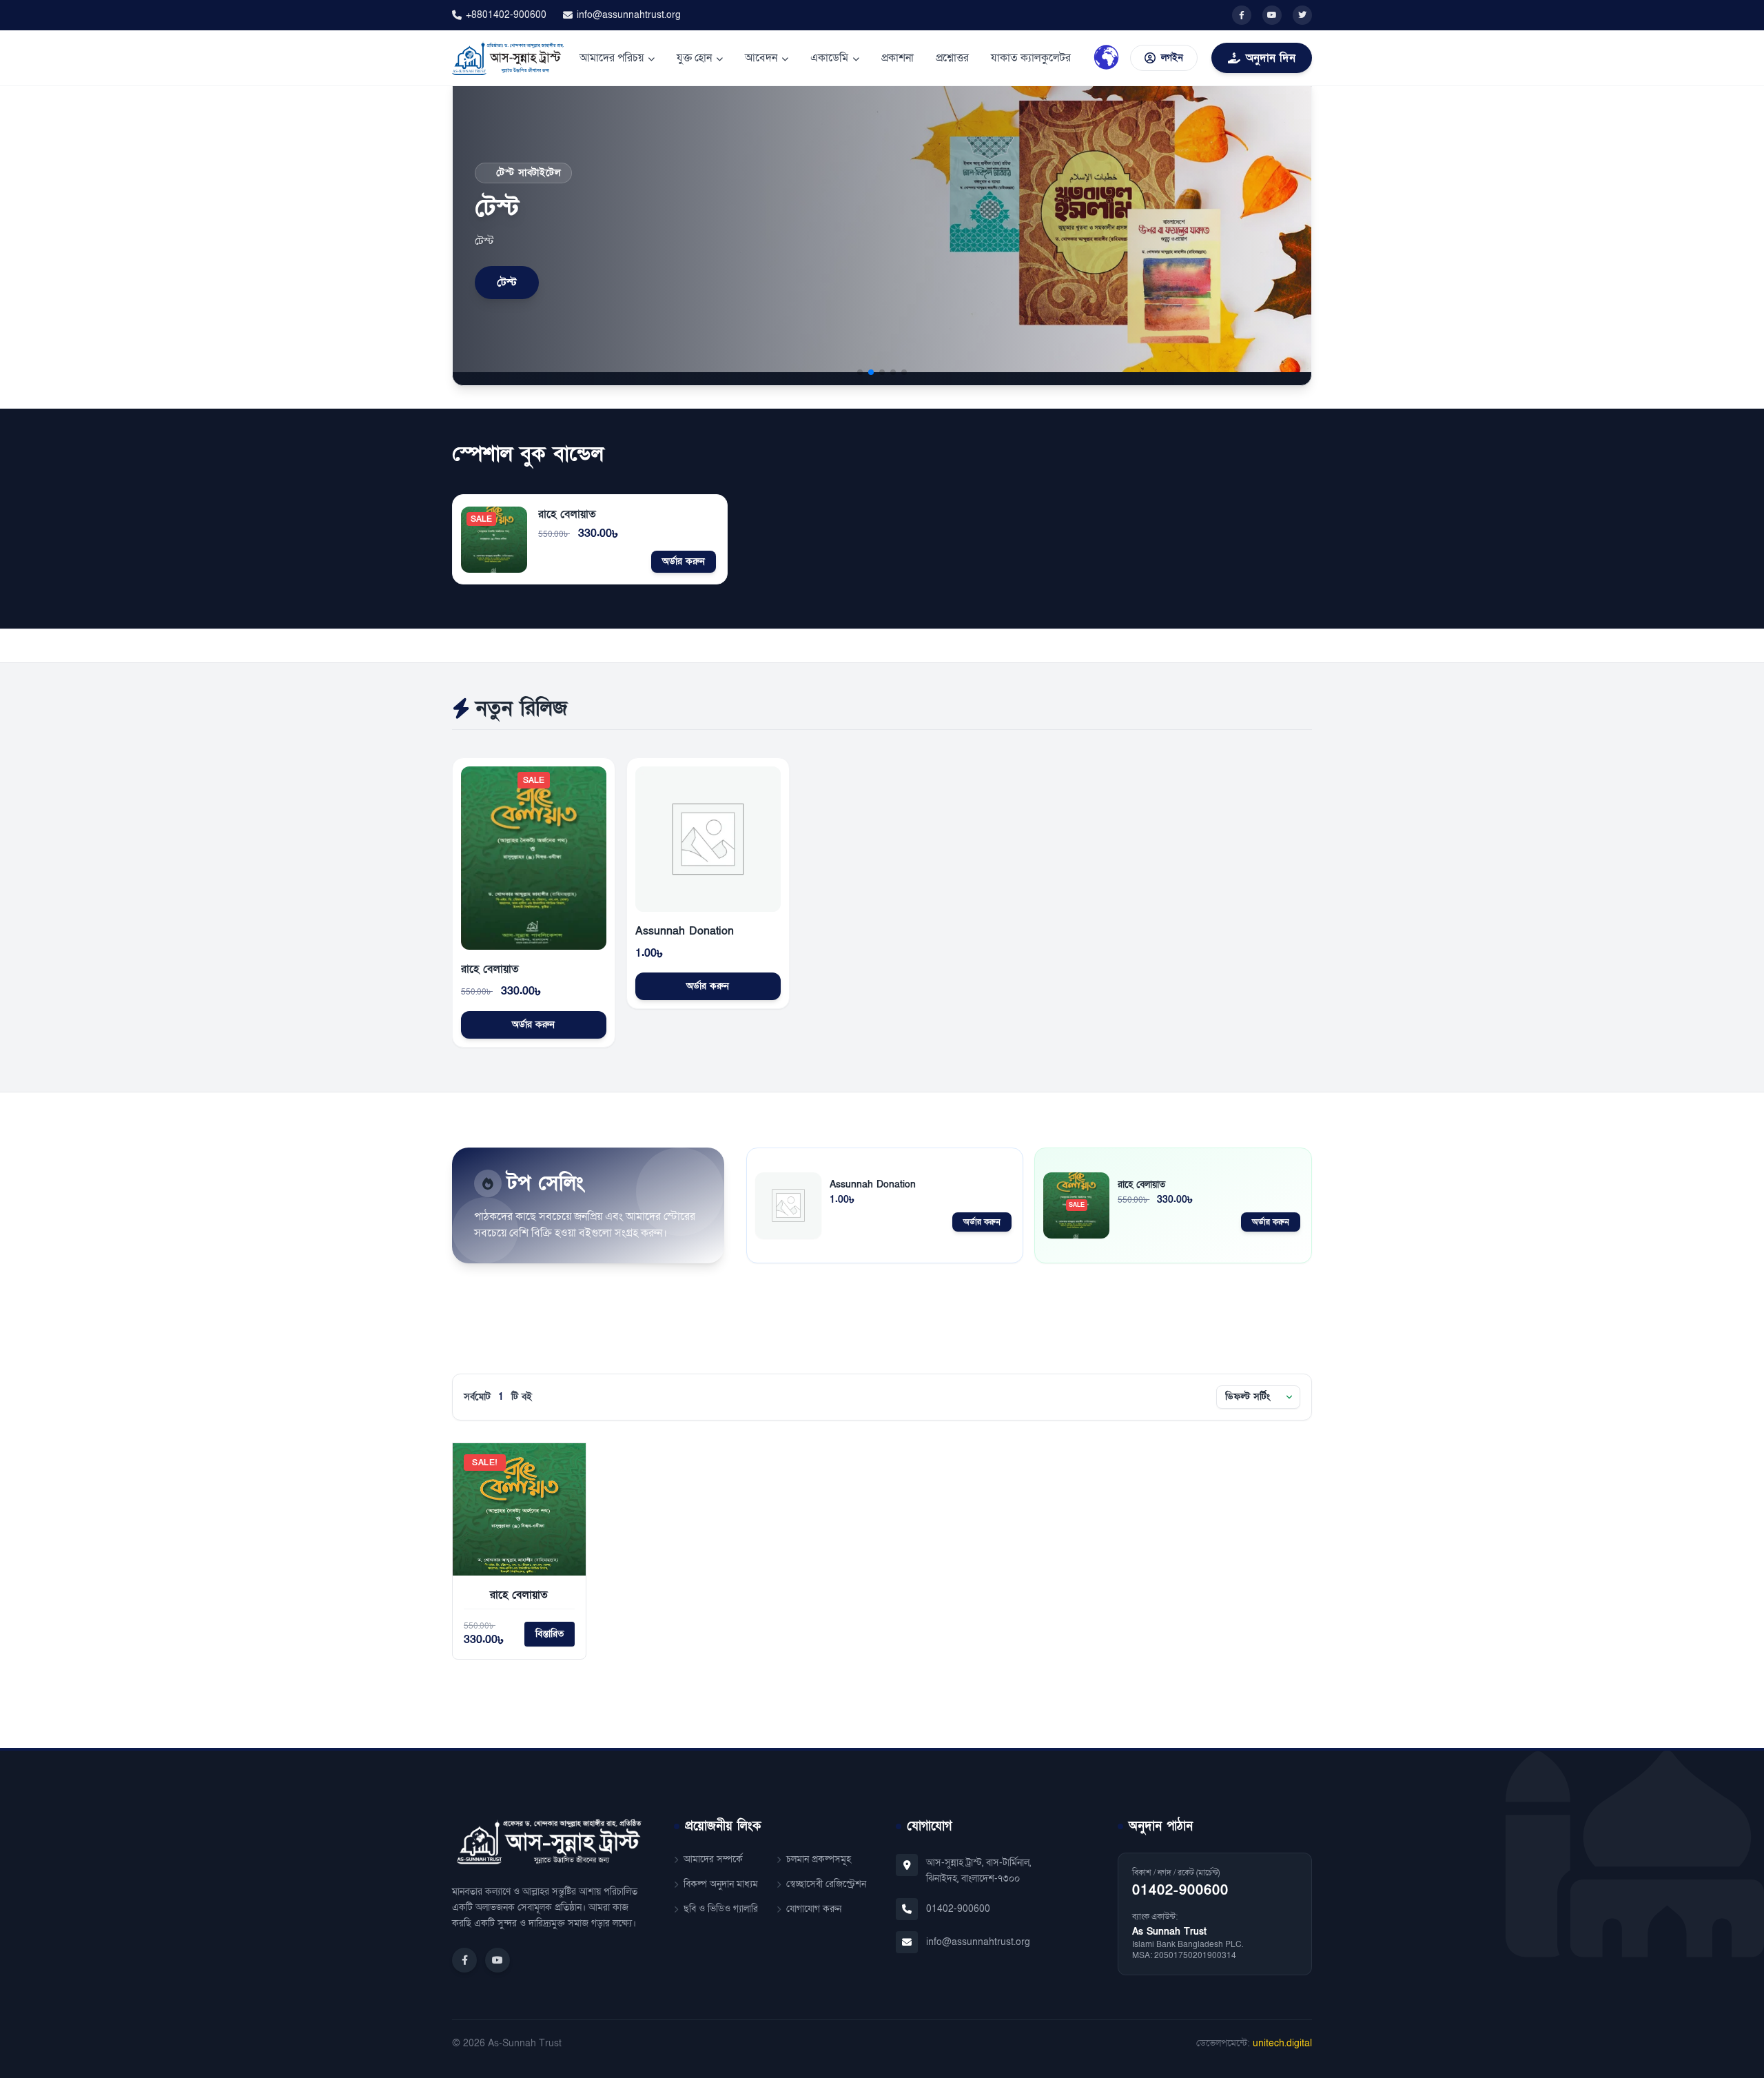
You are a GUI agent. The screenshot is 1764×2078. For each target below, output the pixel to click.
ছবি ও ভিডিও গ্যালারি (721, 1909)
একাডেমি (829, 58)
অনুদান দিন (1271, 58)
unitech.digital (1282, 2043)
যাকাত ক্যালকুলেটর (1031, 58)
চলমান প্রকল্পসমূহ (819, 1859)
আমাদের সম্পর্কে (713, 1859)
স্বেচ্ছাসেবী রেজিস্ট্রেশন (826, 1884)
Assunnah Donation (685, 931)
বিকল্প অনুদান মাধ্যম (721, 1884)
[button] (860, 372)
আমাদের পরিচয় (612, 58)
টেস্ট (507, 283)
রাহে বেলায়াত (567, 514)
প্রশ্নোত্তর (952, 58)
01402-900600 (958, 1909)
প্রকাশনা (898, 58)
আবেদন (761, 58)
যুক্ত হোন (694, 58)
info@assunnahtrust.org (629, 15)
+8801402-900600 (506, 15)
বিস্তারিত (550, 1634)
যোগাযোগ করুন (814, 1909)
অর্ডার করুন (684, 561)
